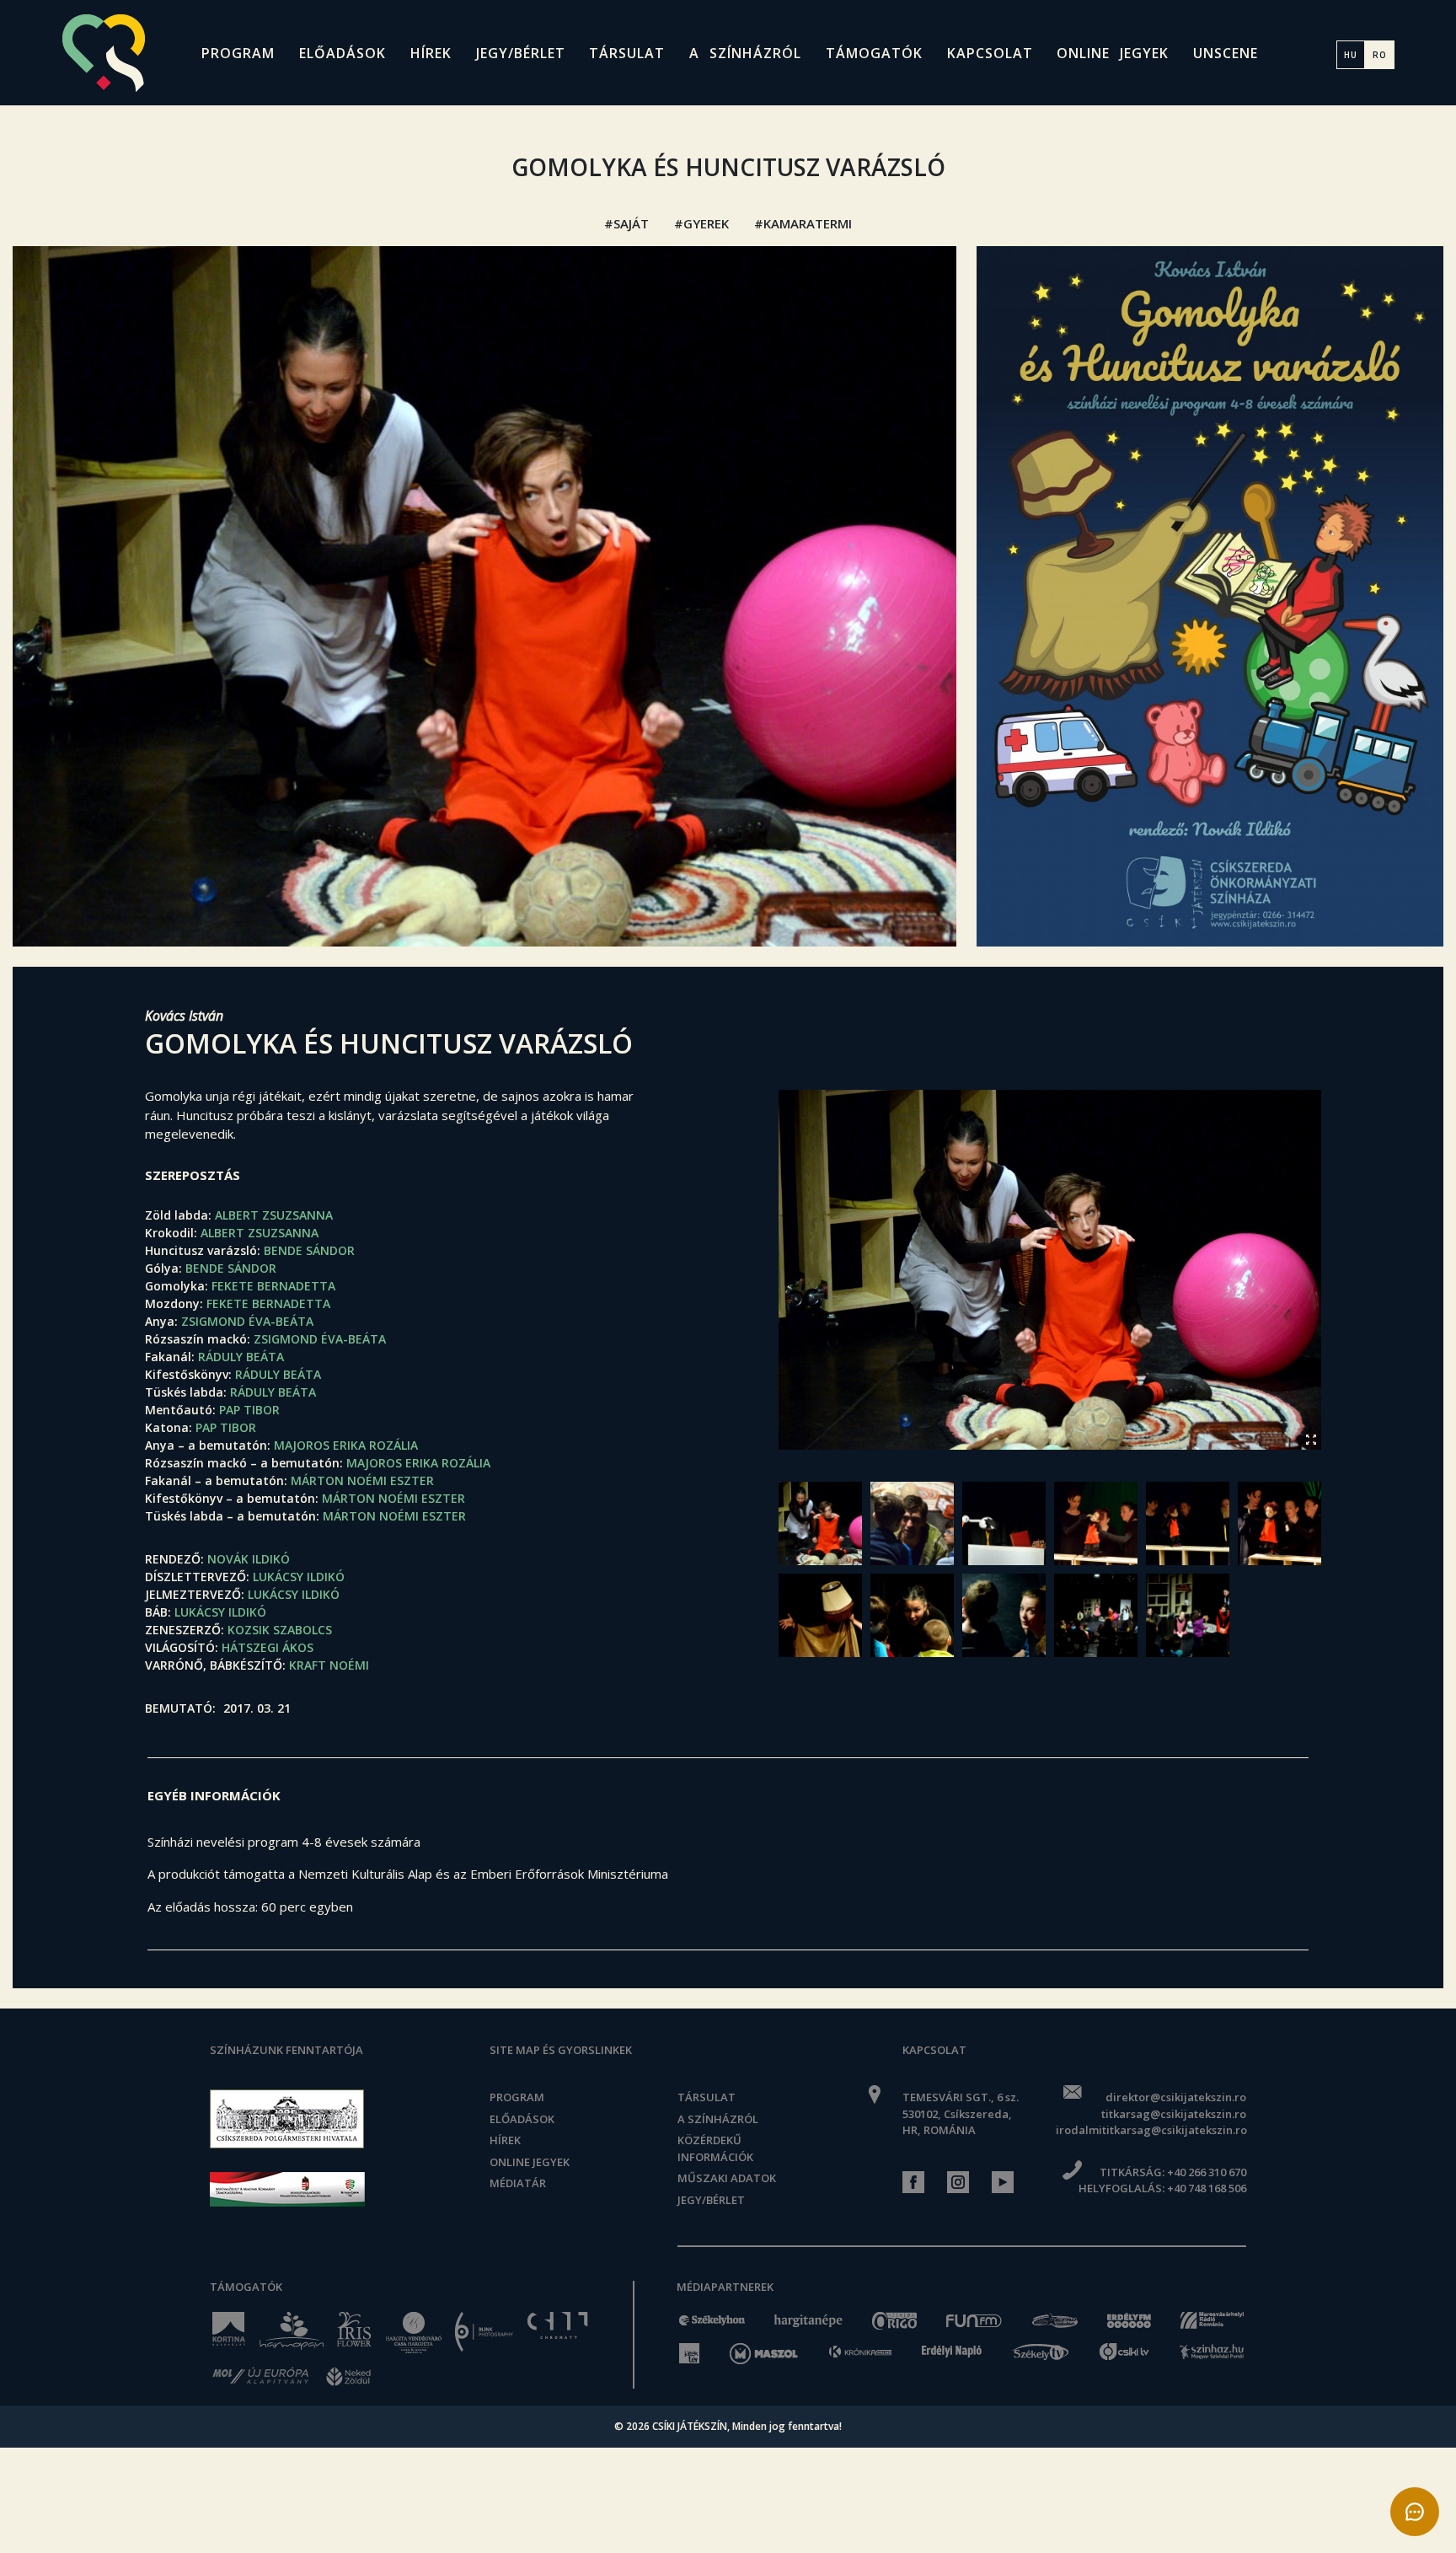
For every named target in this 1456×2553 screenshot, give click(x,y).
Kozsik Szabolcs (280, 1630)
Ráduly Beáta (241, 1357)
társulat (627, 53)
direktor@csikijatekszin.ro (1175, 2097)
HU (1351, 55)
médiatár (518, 2183)
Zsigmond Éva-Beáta (247, 1321)
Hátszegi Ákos (268, 1647)
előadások (343, 53)
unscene (1226, 53)
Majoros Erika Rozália (346, 1445)
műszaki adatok (727, 2178)
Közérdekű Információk (715, 2148)
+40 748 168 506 (1207, 2188)
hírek (431, 53)
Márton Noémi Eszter (362, 1480)
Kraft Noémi (329, 1665)
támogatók (874, 53)
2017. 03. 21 (257, 1708)
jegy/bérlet (521, 53)
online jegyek (1113, 53)
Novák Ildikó (249, 1559)
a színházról (745, 53)
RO (1380, 55)
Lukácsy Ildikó (299, 1577)
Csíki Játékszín (690, 2426)
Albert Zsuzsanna (274, 1215)
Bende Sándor (309, 1250)
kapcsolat (990, 53)
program (238, 53)
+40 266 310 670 (1207, 2172)
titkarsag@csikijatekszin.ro (1173, 2114)
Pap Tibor (249, 1410)
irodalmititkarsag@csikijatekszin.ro (1151, 2130)
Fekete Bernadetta (273, 1286)
